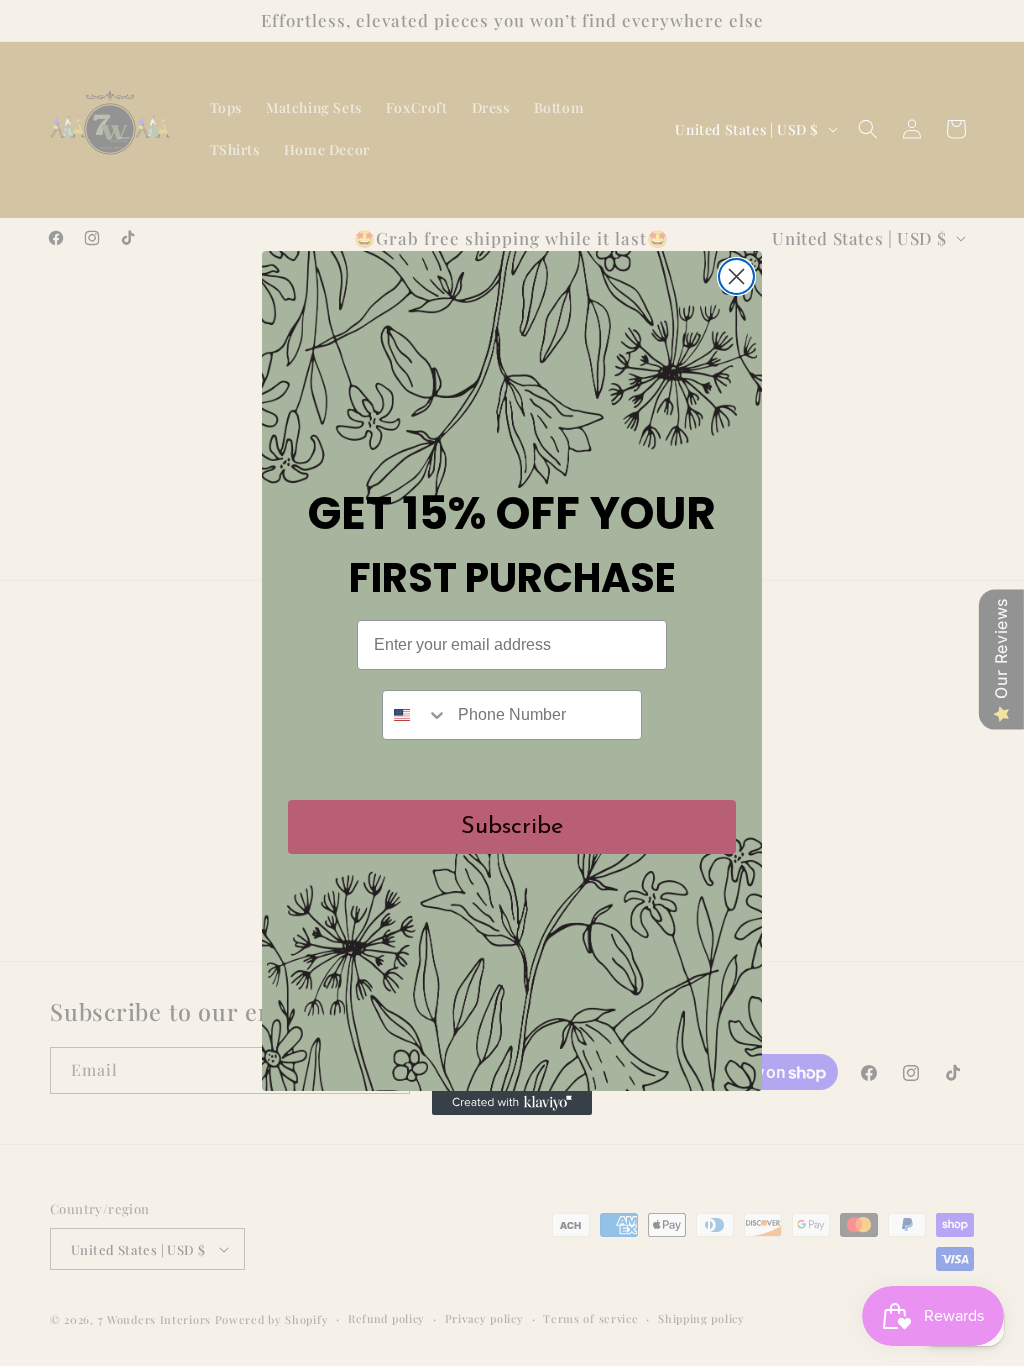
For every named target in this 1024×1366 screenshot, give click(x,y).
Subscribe (512, 827)
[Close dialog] (736, 276)
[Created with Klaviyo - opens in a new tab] (512, 1103)
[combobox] (415, 715)
